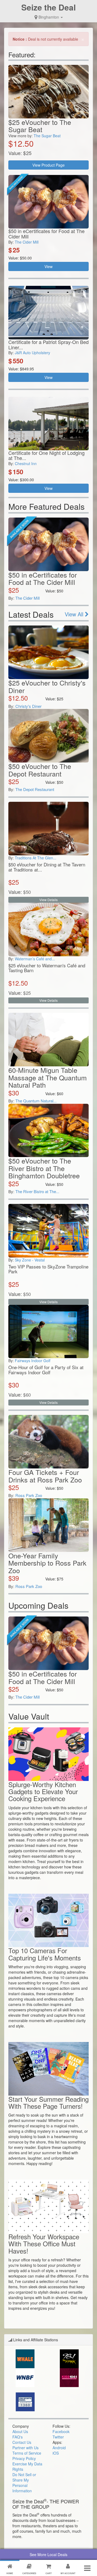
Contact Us (22, 2442)
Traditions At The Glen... (36, 858)
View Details (48, 900)
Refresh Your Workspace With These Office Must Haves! (44, 2244)
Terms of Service (27, 2453)
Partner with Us (25, 2448)
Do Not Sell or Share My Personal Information (24, 2483)
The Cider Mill (27, 242)
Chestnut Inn (26, 463)
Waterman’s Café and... (35, 959)
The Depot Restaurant (35, 789)
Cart (49, 2573)
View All (75, 614)
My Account (68, 2573)
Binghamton (49, 17)
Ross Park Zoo (29, 1495)
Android (59, 2448)
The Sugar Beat (47, 136)
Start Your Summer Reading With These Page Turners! (48, 2102)
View (48, 266)
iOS (56, 2453)
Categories (29, 2573)
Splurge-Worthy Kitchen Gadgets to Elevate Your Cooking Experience (43, 1791)
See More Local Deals (48, 2554)
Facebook (61, 2431)
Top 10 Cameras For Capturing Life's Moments (45, 1954)
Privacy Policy (24, 2458)
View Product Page (48, 165)
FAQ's (18, 2437)
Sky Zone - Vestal (30, 1260)
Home (10, 2573)
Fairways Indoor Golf (33, 1361)
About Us (20, 2431)
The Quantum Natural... (36, 1101)
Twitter (58, 2437)
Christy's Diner (28, 706)
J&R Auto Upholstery (32, 353)
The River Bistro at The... (37, 1191)
